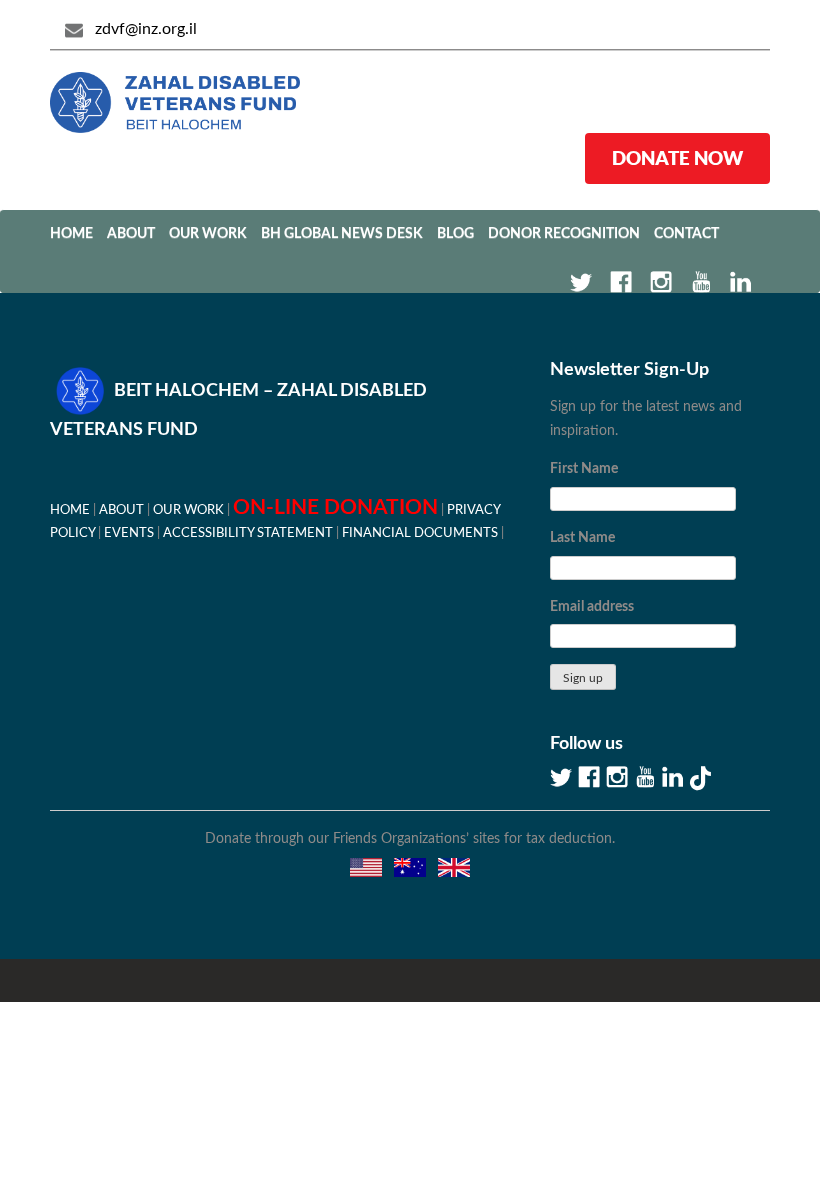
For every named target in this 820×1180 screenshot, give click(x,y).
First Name (584, 469)
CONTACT (686, 234)
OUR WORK (208, 234)
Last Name (582, 538)
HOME (70, 510)
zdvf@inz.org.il (146, 29)
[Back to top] (735, 1095)
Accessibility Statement (248, 533)
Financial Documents (420, 533)
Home (71, 234)
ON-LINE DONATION (335, 507)
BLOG (455, 234)
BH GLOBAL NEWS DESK (342, 234)
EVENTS (129, 533)
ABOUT (131, 234)
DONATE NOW (677, 158)
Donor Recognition (564, 234)
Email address (592, 607)
